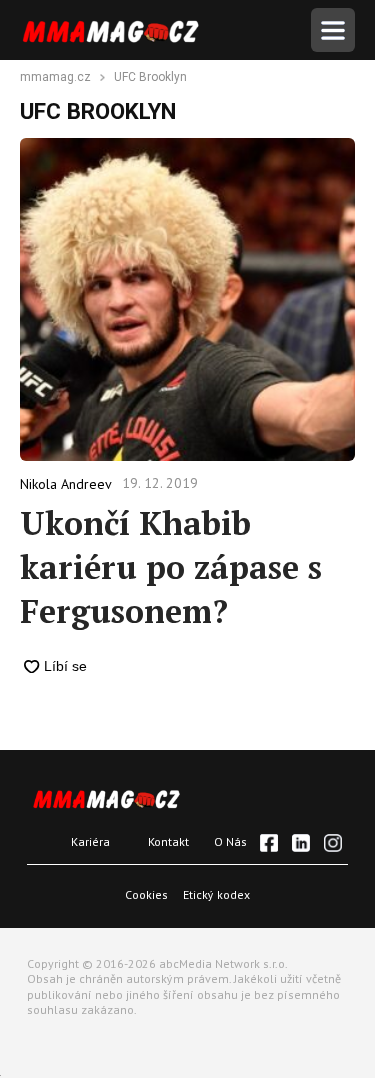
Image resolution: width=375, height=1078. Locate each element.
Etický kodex (216, 894)
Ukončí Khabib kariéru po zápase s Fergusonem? (171, 567)
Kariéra (90, 841)
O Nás (230, 841)
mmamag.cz (55, 78)
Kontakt (168, 841)
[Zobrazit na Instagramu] (333, 843)
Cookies (146, 894)
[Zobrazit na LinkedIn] (301, 843)
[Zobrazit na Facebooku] (269, 843)
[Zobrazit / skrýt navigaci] (333, 30)
